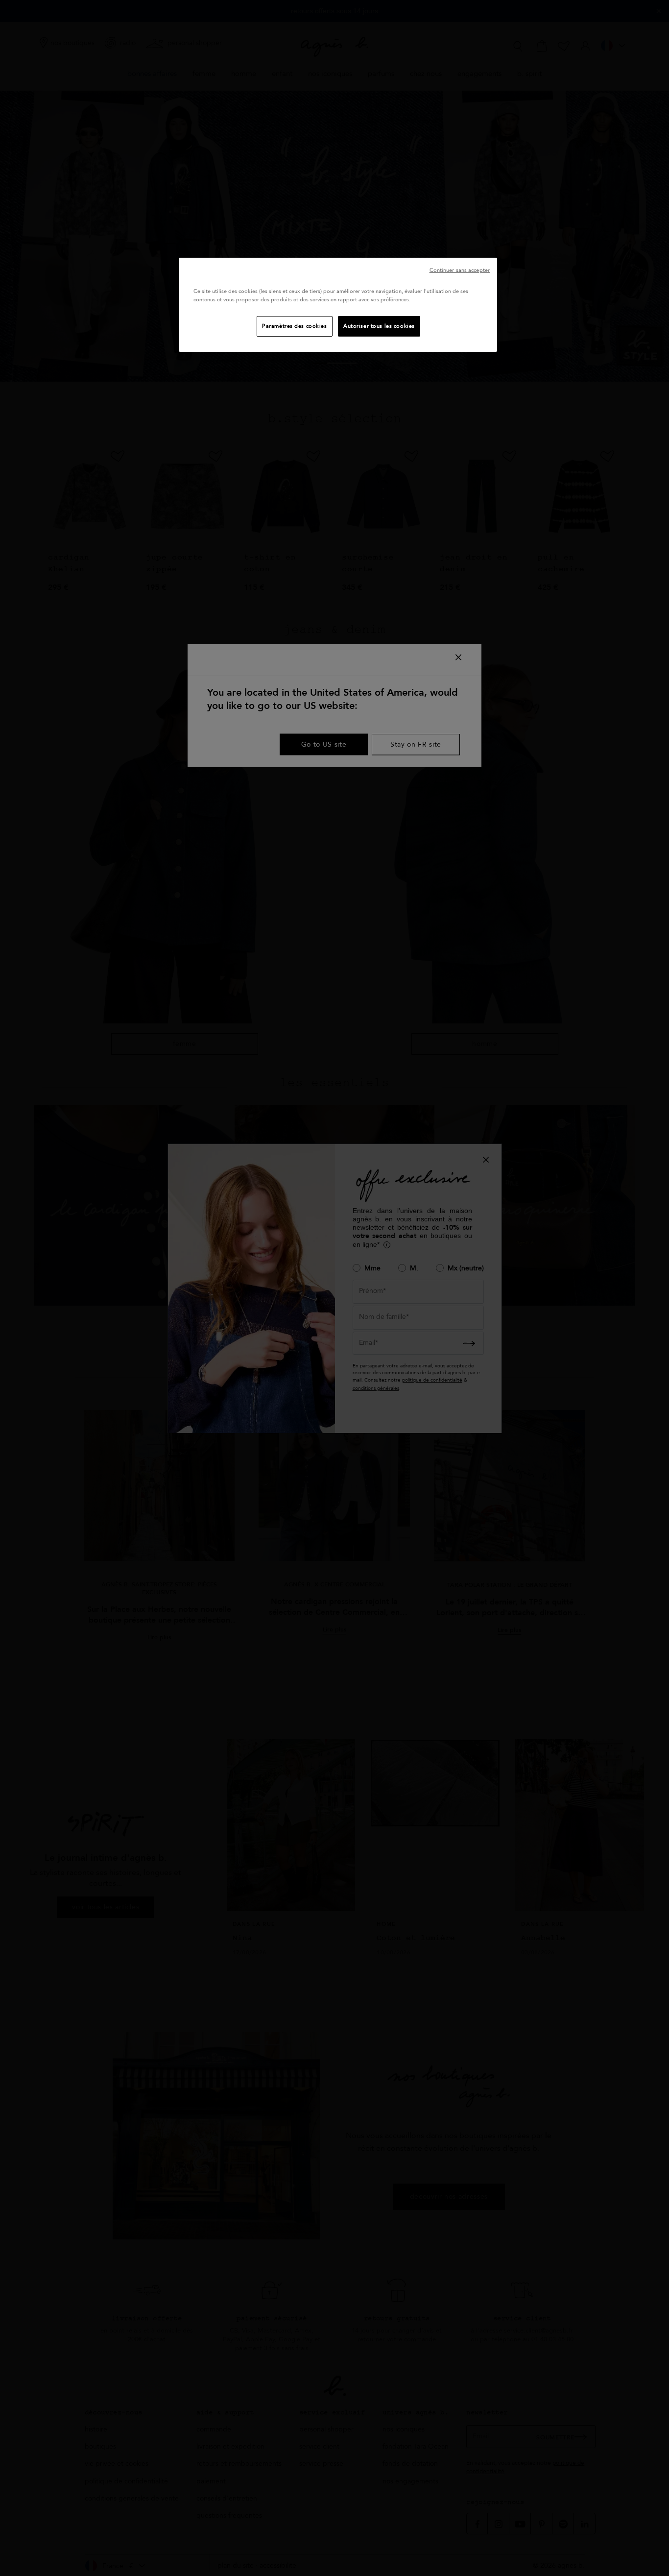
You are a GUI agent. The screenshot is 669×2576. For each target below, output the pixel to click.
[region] (338, 305)
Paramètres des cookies (295, 326)
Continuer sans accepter (460, 270)
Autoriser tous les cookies (379, 326)
